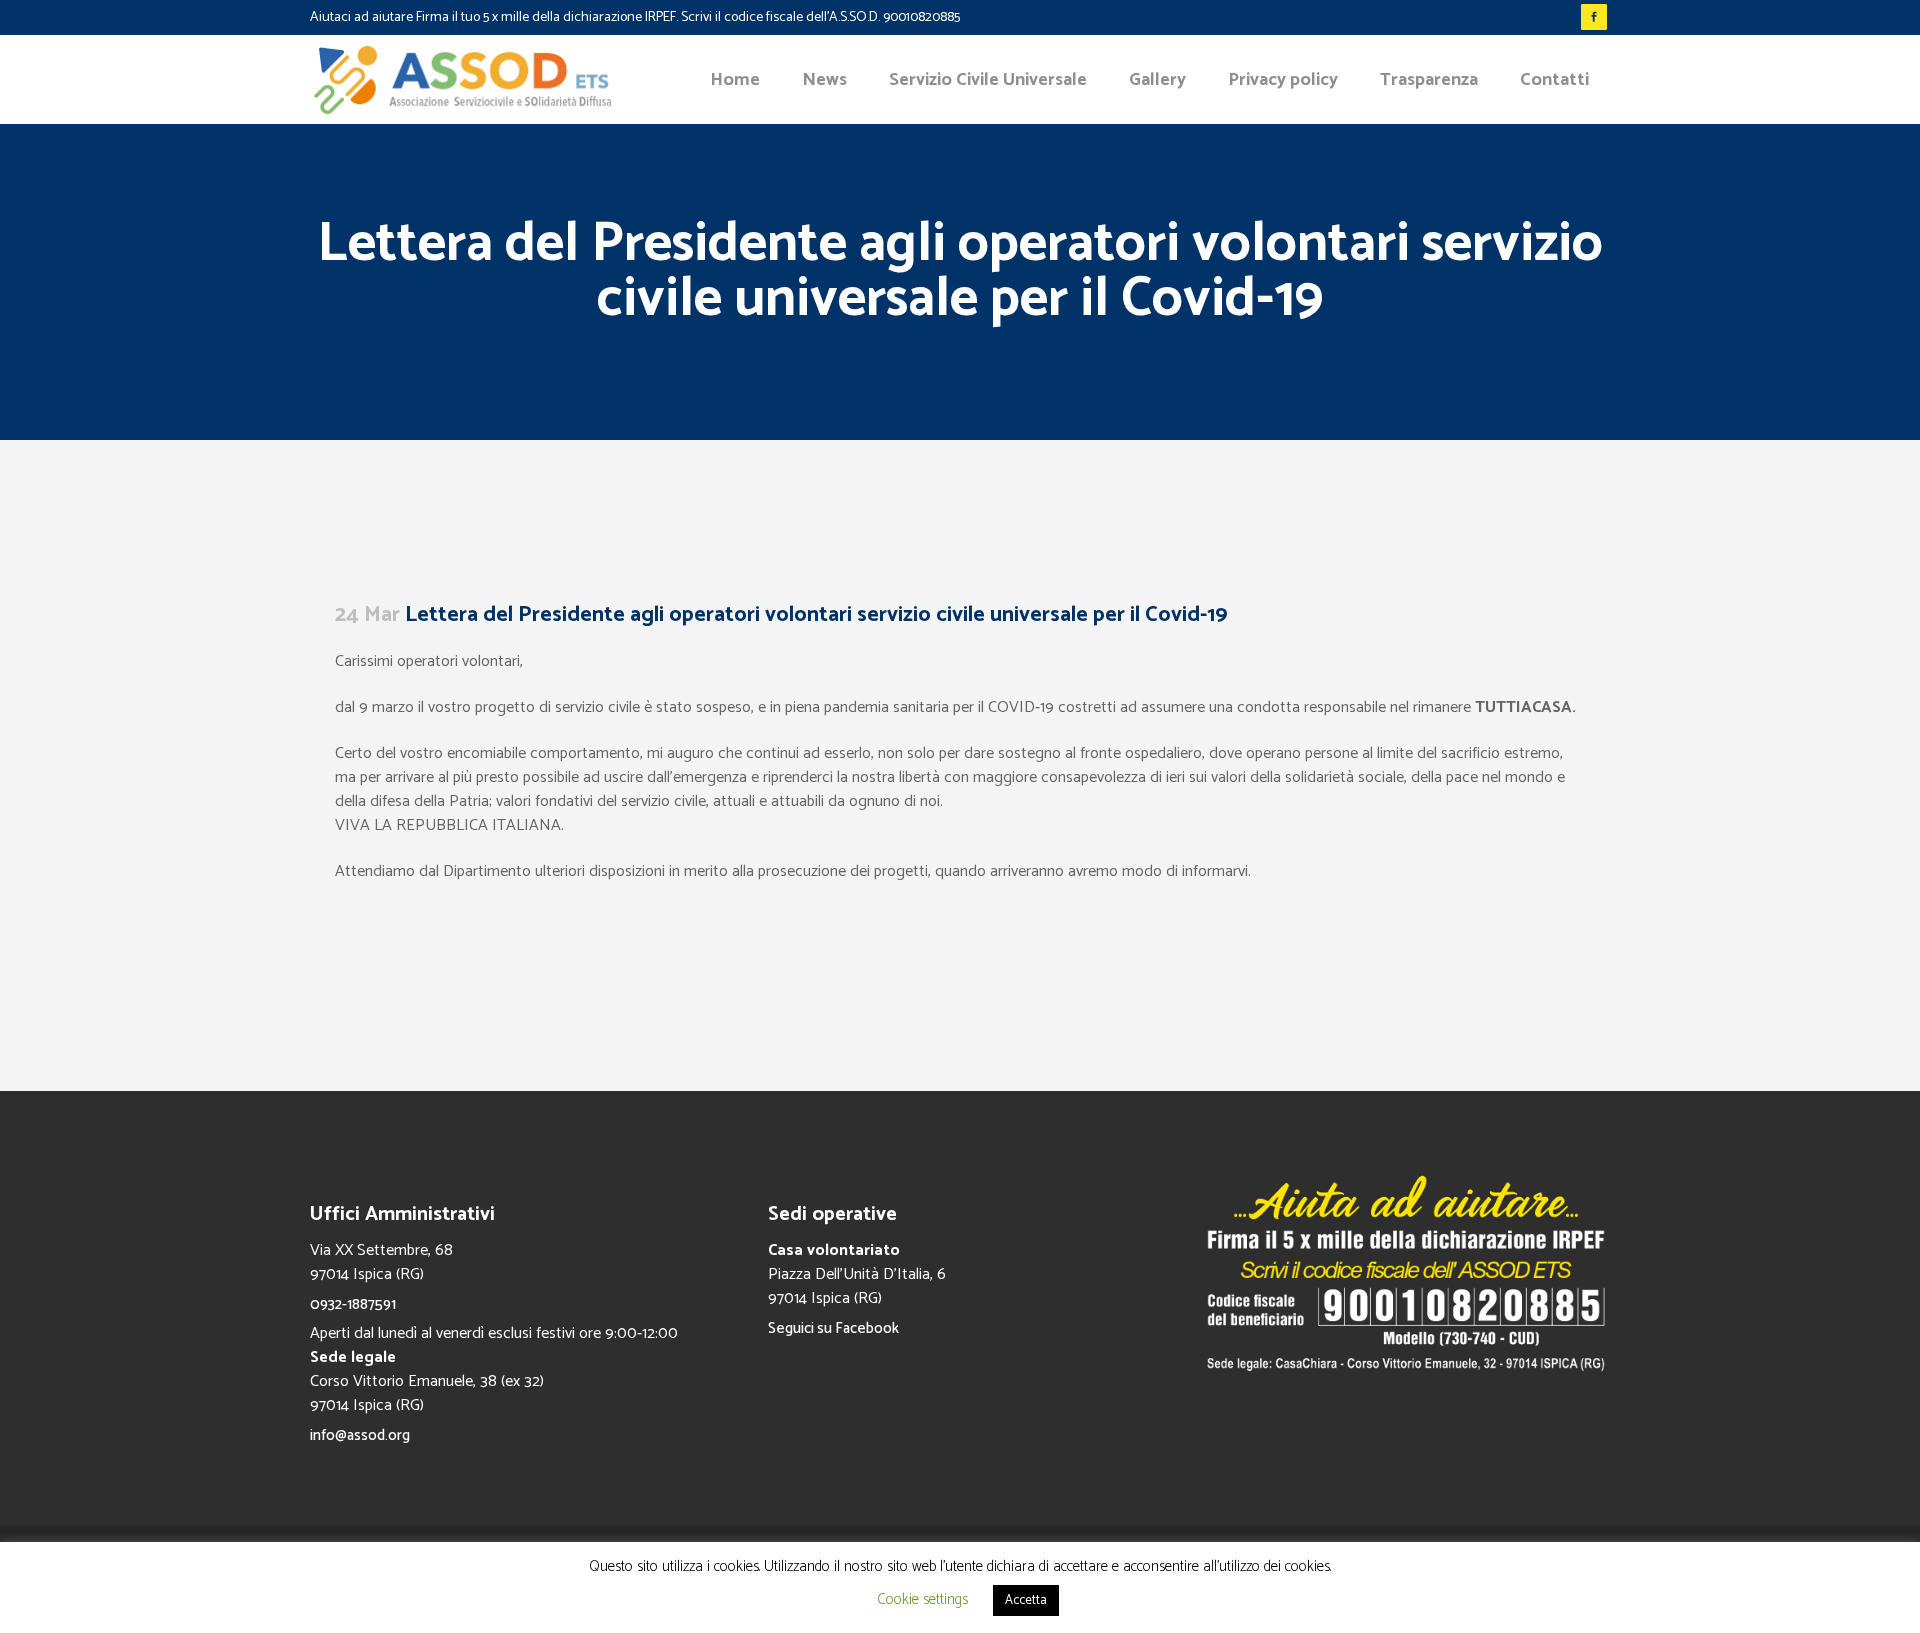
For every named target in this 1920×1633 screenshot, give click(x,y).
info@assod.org (360, 1435)
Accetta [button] (1026, 1600)
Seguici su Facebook (833, 1328)
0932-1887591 (353, 1304)
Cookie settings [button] (922, 1599)
